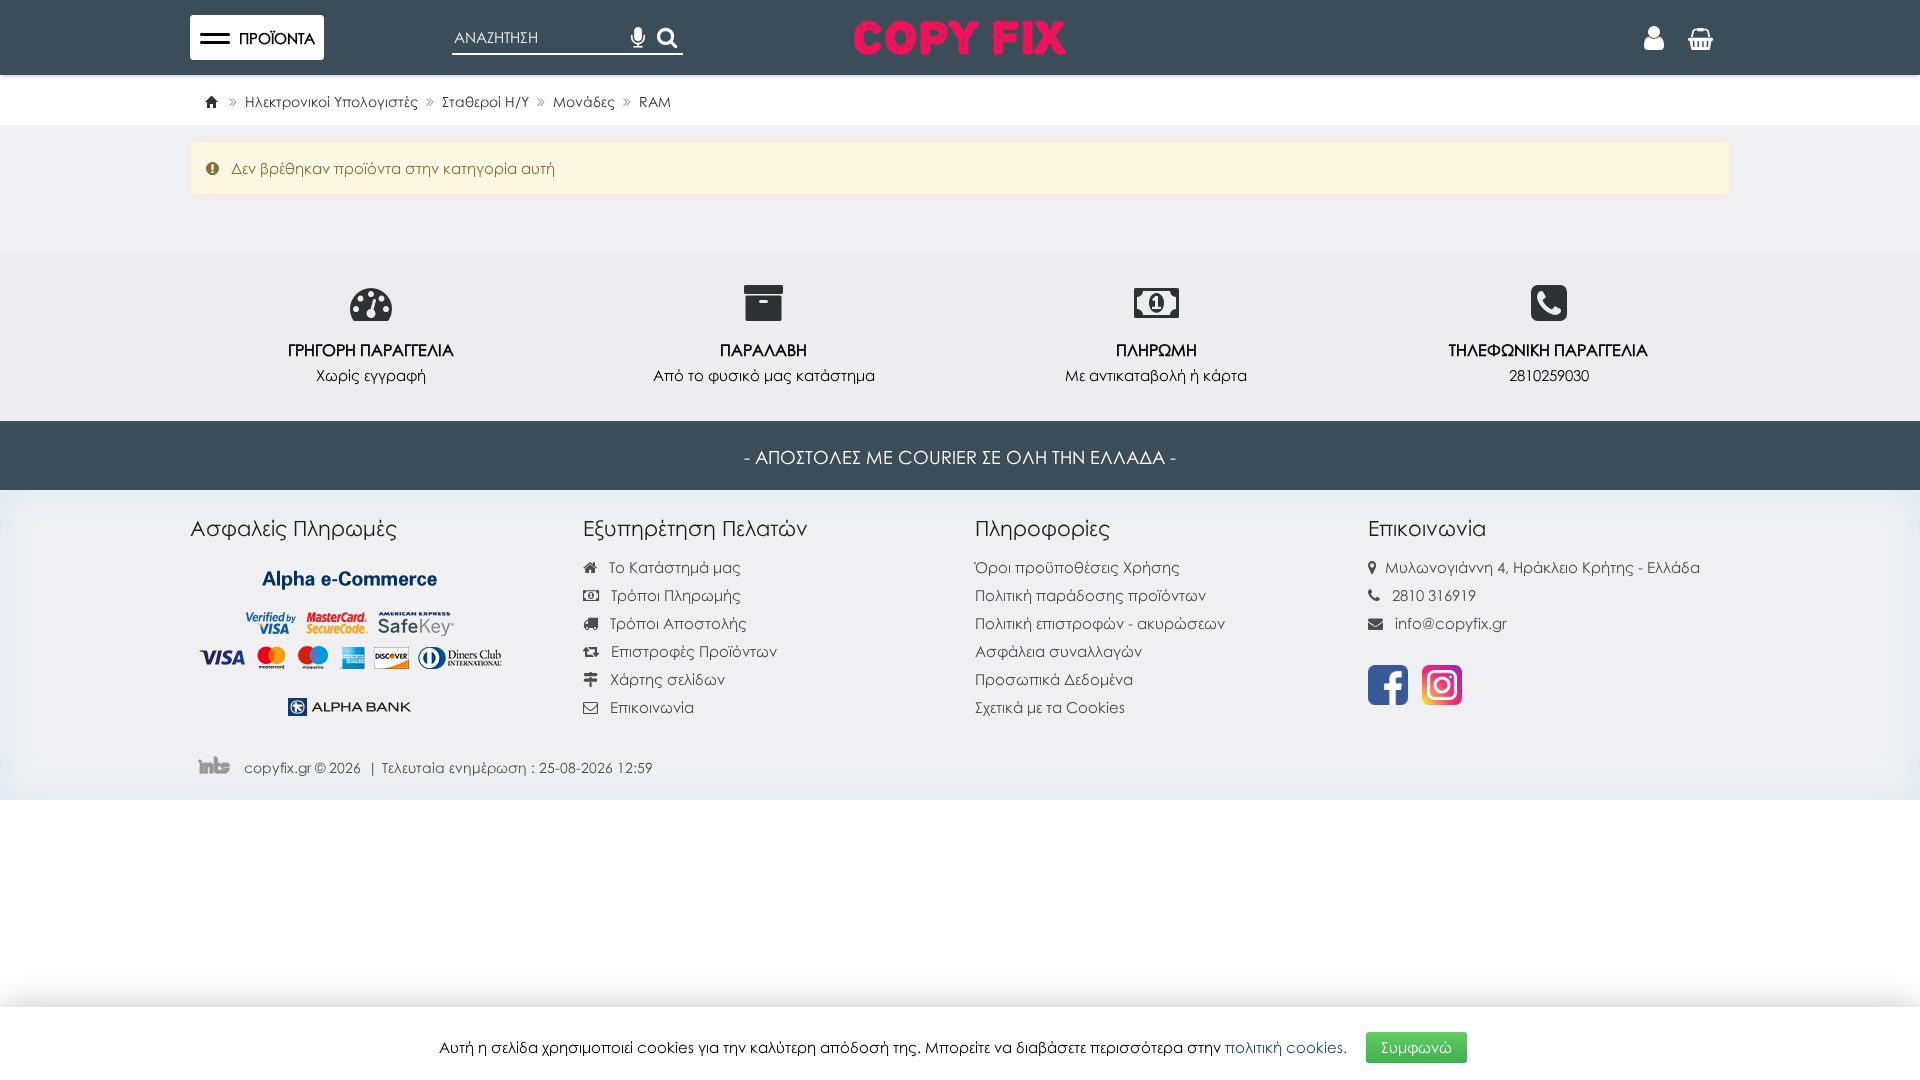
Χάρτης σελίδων (665, 679)
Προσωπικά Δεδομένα (1054, 679)
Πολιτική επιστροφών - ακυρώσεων (1100, 623)
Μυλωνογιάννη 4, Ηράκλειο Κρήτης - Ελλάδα (1542, 567)
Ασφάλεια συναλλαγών (1058, 651)
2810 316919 (1434, 595)
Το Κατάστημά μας (673, 567)
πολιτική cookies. (1286, 1047)
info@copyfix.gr (1449, 623)
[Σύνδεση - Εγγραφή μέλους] (1654, 38)
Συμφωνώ (1416, 1047)
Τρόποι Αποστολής (676, 623)
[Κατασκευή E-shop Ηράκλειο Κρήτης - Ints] (219, 767)
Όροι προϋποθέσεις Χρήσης (1077, 567)
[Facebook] (1388, 683)
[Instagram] (1442, 683)
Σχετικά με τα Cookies (1050, 707)
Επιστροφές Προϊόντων (692, 651)
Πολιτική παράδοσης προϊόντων (1090, 595)
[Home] (211, 101)
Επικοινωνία (652, 707)
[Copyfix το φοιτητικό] (960, 35)
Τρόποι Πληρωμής (674, 595)
